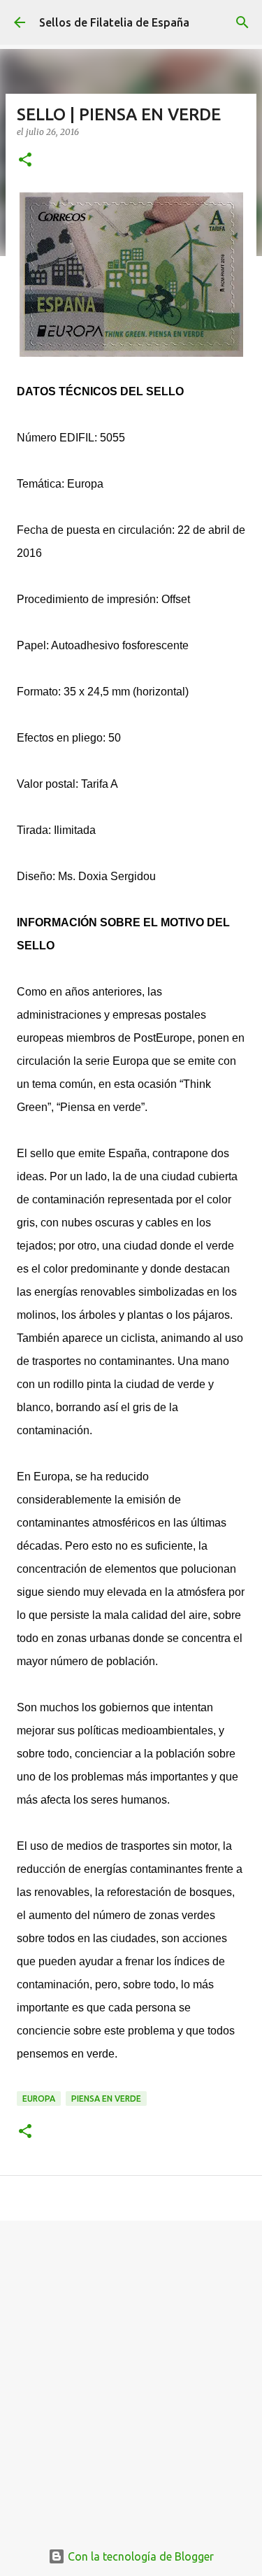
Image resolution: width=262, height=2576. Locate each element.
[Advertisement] (131, 2373)
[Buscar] (242, 22)
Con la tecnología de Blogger (139, 2556)
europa (39, 2099)
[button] (25, 161)
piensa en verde (106, 2099)
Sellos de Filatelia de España (114, 22)
